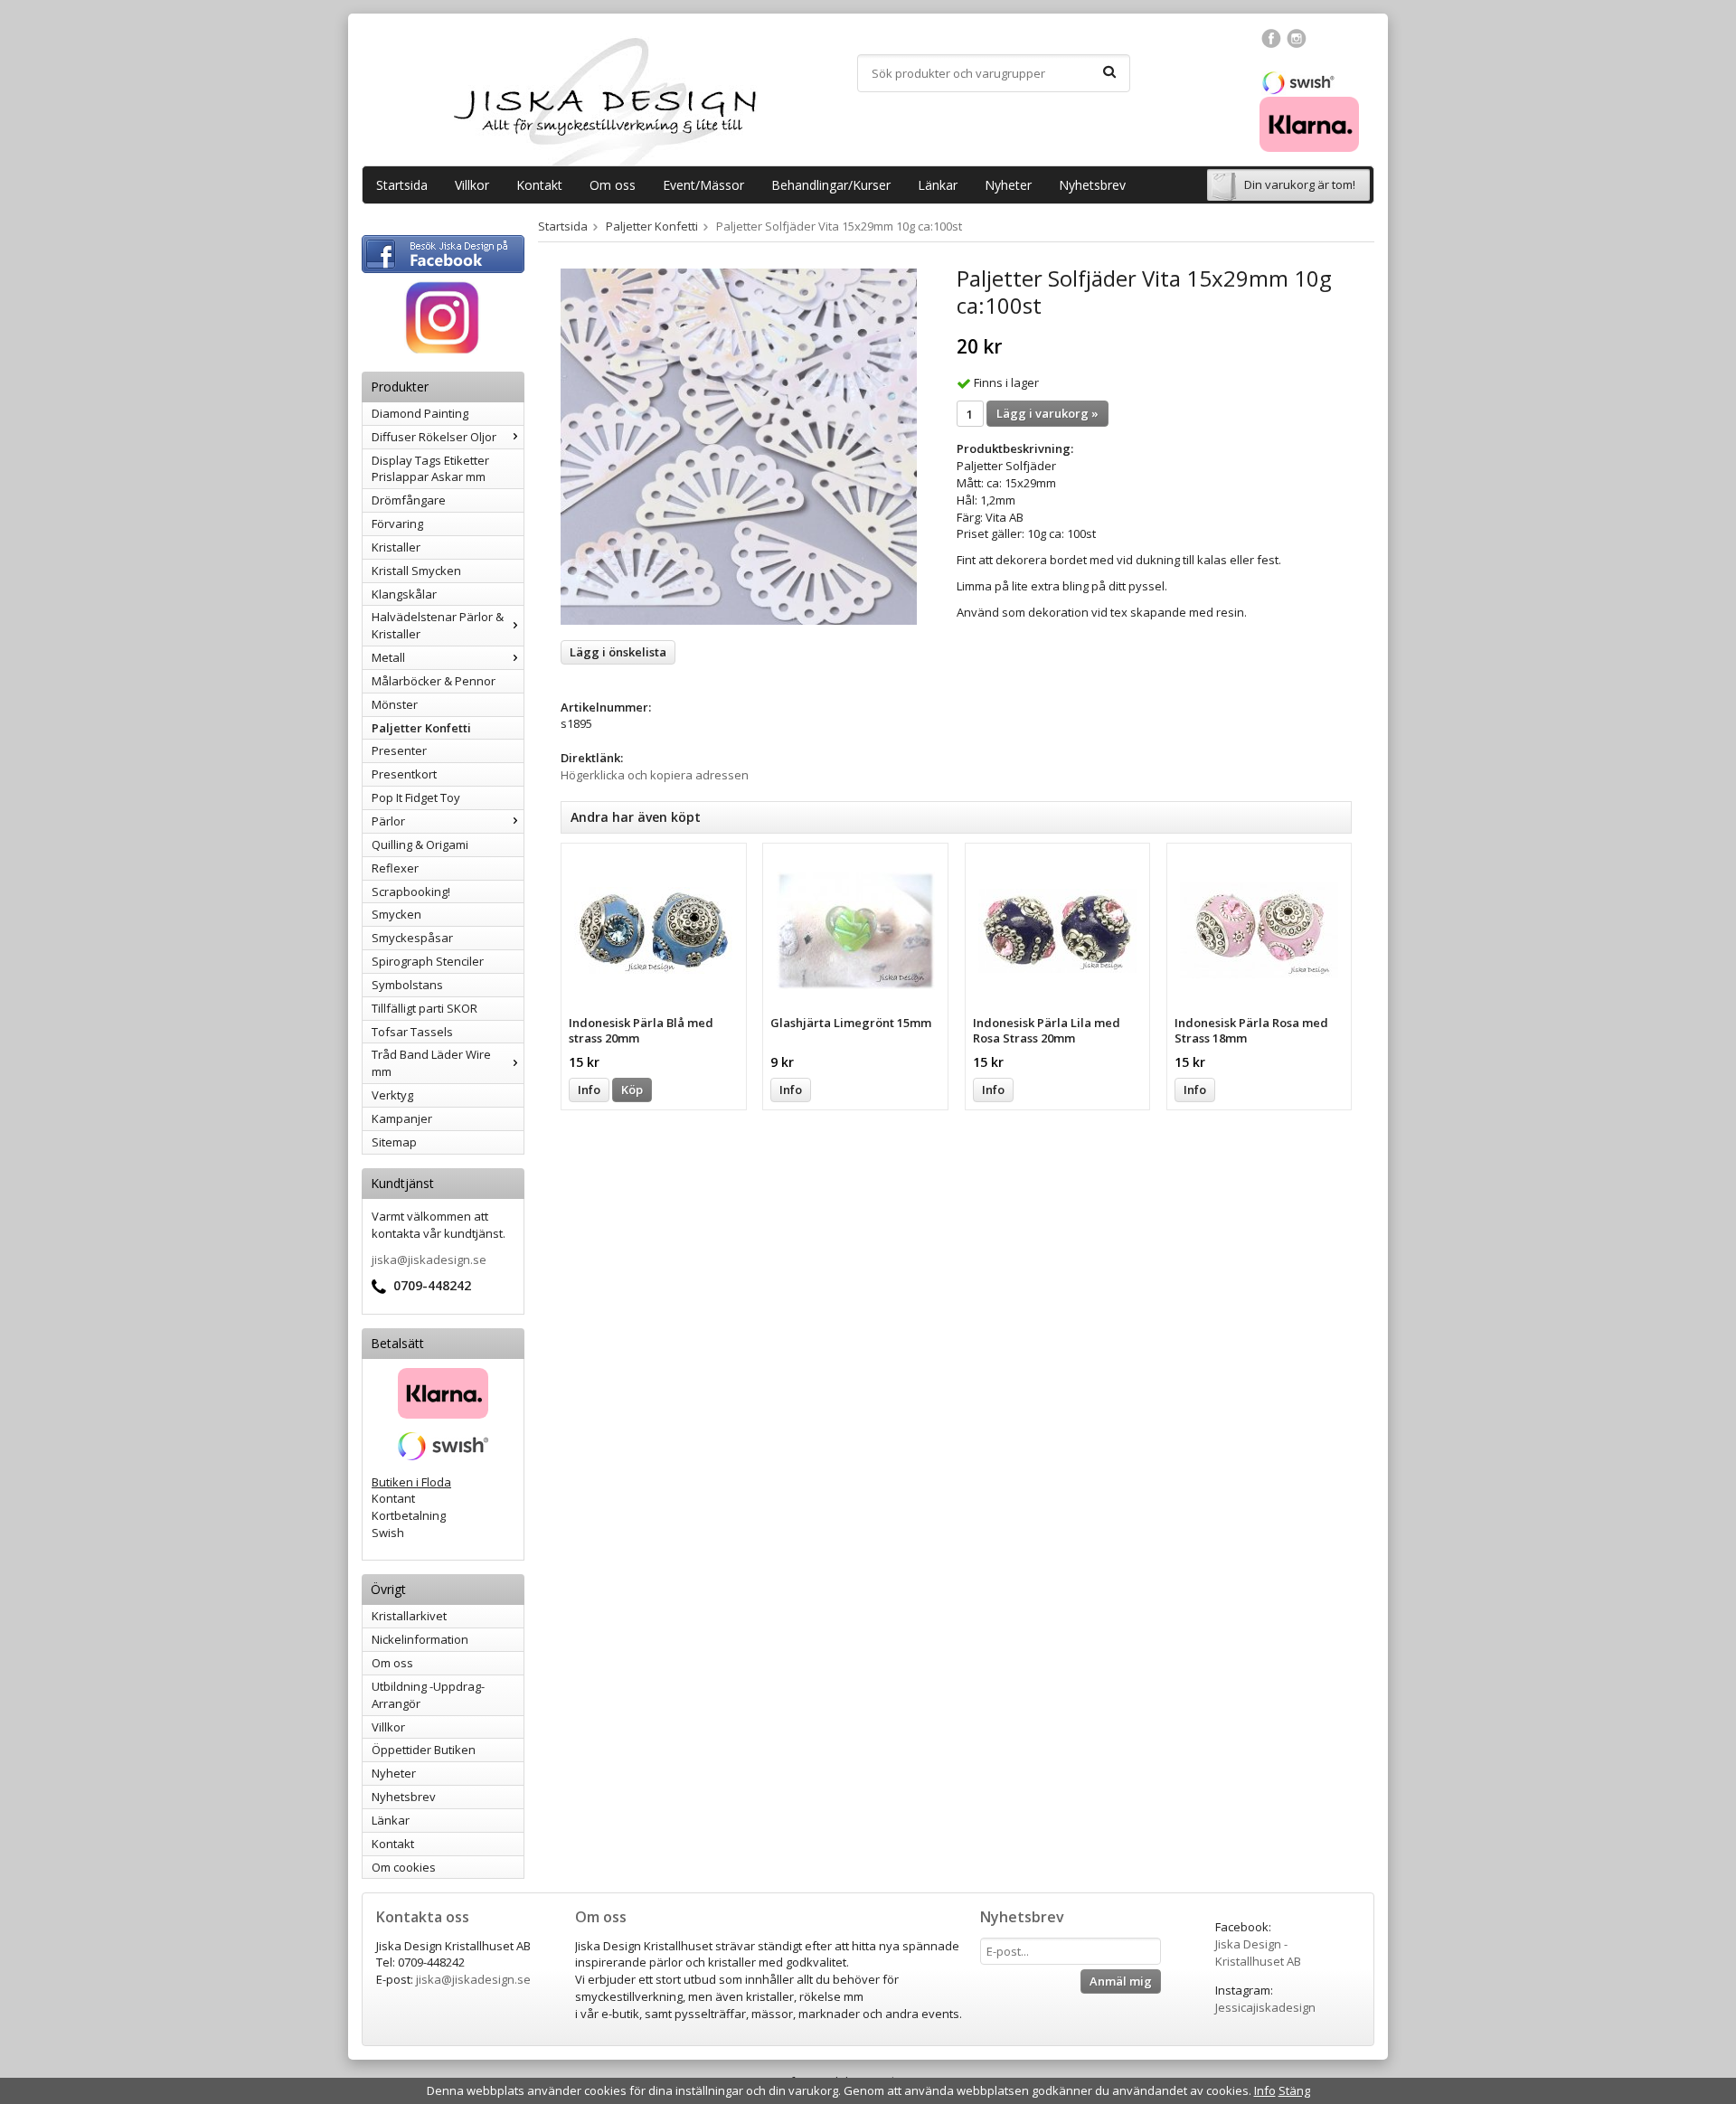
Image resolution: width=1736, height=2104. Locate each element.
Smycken (396, 914)
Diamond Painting (420, 413)
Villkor (472, 185)
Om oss (613, 185)
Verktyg (392, 1095)
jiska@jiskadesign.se (429, 1260)
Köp (632, 1090)
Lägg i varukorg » (1047, 413)
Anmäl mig (1121, 1981)
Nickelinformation (420, 1639)
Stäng (1294, 2090)
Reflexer (395, 868)
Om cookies (404, 1867)
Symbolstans (407, 985)
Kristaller (396, 547)
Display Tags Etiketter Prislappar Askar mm (430, 469)
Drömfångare (409, 500)
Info (589, 1090)
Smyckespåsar (412, 938)
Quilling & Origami (420, 844)
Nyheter (1008, 185)
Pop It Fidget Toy (416, 797)
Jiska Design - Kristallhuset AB (1258, 1953)
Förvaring (397, 524)
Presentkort (404, 774)
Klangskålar (404, 594)
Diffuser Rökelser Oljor (434, 437)
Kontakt (539, 185)
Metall (388, 657)
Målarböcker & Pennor (434, 681)
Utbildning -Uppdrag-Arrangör (428, 1695)
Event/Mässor (703, 185)
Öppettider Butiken (424, 1750)
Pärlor (388, 821)
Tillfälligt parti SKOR (425, 1008)
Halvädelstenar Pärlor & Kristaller (438, 625)
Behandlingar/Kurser (831, 185)
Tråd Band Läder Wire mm (431, 1063)
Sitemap (394, 1142)
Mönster (395, 704)
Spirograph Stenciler (428, 961)
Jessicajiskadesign (1265, 2007)
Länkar (938, 185)
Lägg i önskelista (618, 652)
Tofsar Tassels (412, 1032)
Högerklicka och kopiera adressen (655, 775)
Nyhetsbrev (1092, 185)
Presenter (399, 750)
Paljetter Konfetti (421, 728)
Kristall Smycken (416, 571)
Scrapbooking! (411, 892)
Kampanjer (402, 1118)
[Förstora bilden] (739, 446)
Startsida (402, 185)
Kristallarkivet (409, 1616)
